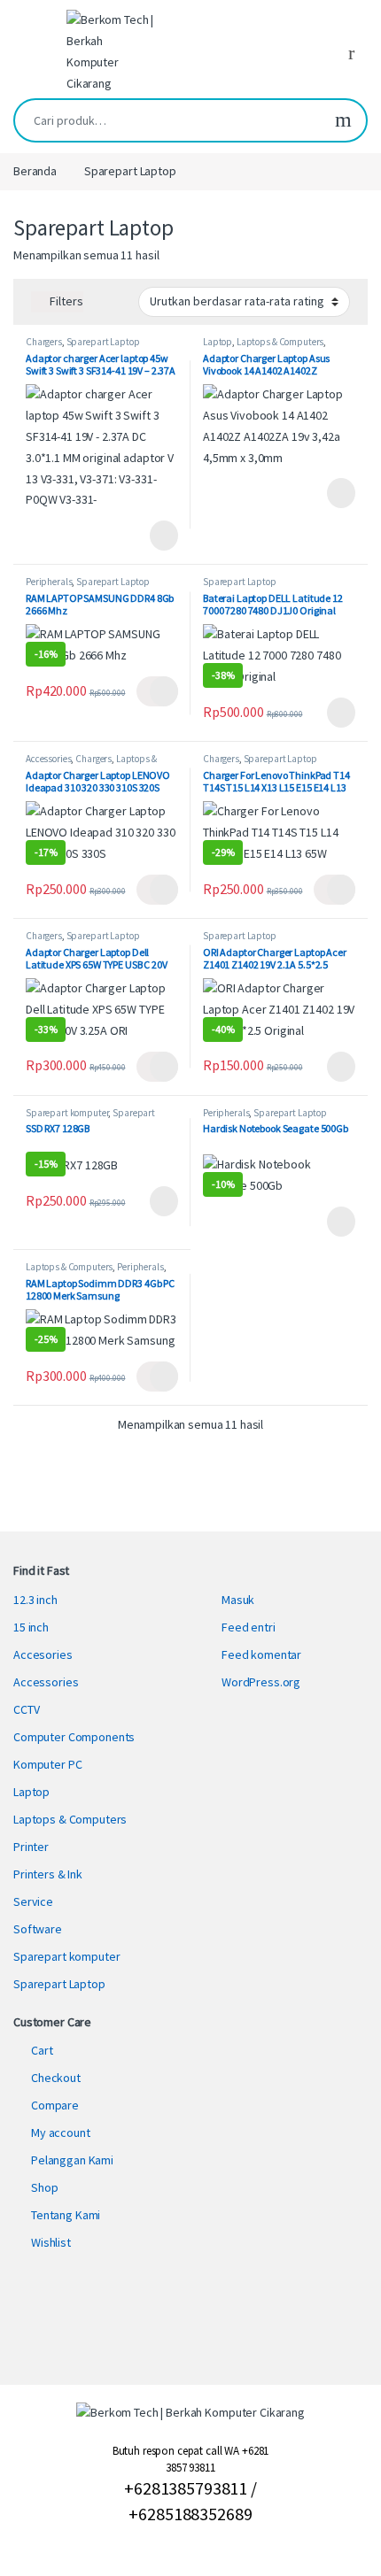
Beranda (35, 171)
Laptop (218, 342)
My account (61, 2133)
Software (38, 1929)
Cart (42, 2050)
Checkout (56, 2078)
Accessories (48, 759)
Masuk (238, 1600)
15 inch (31, 1627)
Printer (31, 1847)
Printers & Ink (48, 1874)
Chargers (44, 342)
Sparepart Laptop (103, 342)
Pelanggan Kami (72, 2160)
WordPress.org (261, 1682)
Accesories (43, 1654)
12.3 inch (35, 1600)
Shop (44, 2187)
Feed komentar (261, 1654)
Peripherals (49, 582)
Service (33, 1901)
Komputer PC (47, 1764)
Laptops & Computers (280, 342)
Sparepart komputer (67, 1113)
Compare (55, 2105)
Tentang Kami (66, 2215)
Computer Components (74, 1737)
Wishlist (51, 2242)
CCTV (26, 1709)
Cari (343, 120)
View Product (157, 536)
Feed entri (249, 1627)
